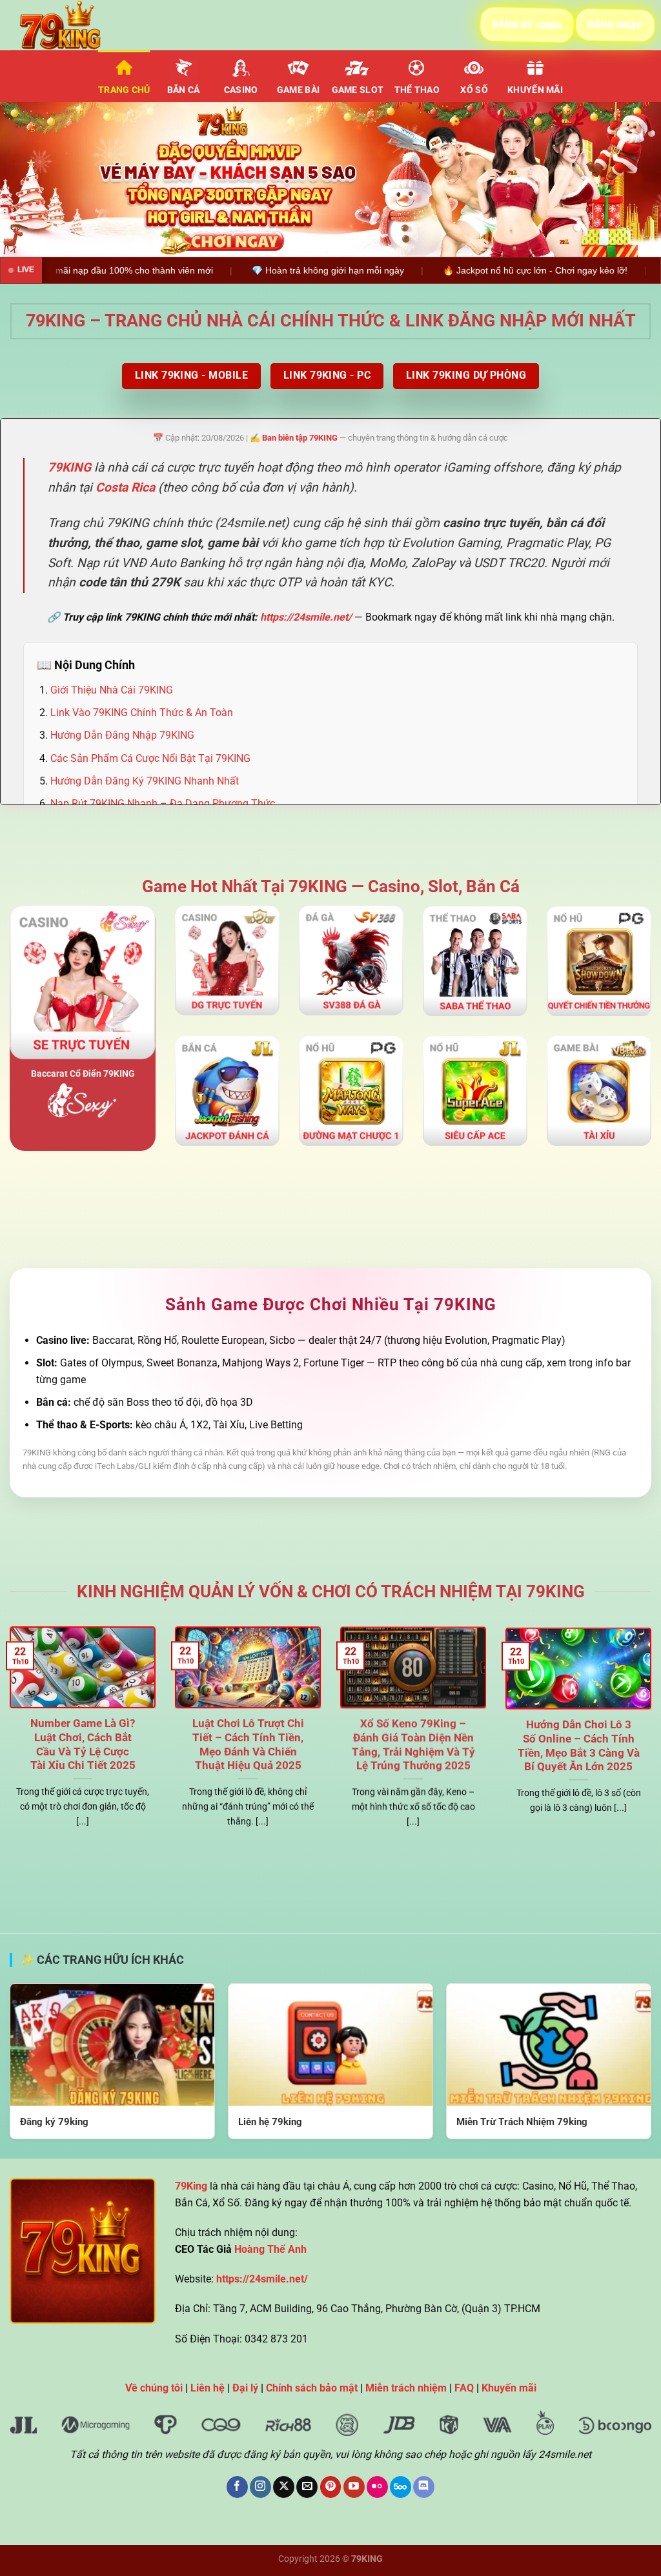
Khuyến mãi (535, 90)
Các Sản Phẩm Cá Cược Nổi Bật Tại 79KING (150, 758)
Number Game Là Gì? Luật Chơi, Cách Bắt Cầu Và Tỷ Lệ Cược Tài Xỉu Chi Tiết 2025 (83, 1744)
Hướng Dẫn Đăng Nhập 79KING (122, 735)
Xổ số (474, 90)
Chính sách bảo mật (312, 2388)
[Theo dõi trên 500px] (401, 2487)
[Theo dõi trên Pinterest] (331, 2487)
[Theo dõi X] (284, 2487)
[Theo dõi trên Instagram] (260, 2487)
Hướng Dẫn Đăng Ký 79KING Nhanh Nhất (145, 781)
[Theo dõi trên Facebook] (237, 2487)
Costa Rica (125, 487)
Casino (241, 90)
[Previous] (30, 179)
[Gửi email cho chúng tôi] (307, 2487)
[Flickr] (377, 2487)
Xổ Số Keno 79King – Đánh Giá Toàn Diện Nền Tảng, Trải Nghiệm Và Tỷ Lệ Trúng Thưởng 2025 (413, 1744)
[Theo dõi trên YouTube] (354, 2487)
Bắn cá (184, 90)
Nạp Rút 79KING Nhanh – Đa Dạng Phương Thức (163, 804)
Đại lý (245, 2388)
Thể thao (417, 90)
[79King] (74, 25)
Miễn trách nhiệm (406, 2388)
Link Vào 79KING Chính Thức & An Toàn (142, 713)
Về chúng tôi (154, 2388)
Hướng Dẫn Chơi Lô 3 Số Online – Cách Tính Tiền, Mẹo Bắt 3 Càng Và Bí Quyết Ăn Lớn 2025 (579, 1744)
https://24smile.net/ (306, 617)
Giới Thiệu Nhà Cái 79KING (112, 690)
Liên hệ (208, 2388)
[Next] (631, 179)
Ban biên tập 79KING (300, 438)
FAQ (464, 2388)
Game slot (358, 90)
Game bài (298, 90)
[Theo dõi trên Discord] (424, 2487)
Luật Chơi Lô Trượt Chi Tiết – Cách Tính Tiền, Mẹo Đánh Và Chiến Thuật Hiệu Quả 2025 (248, 1744)
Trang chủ (124, 90)
